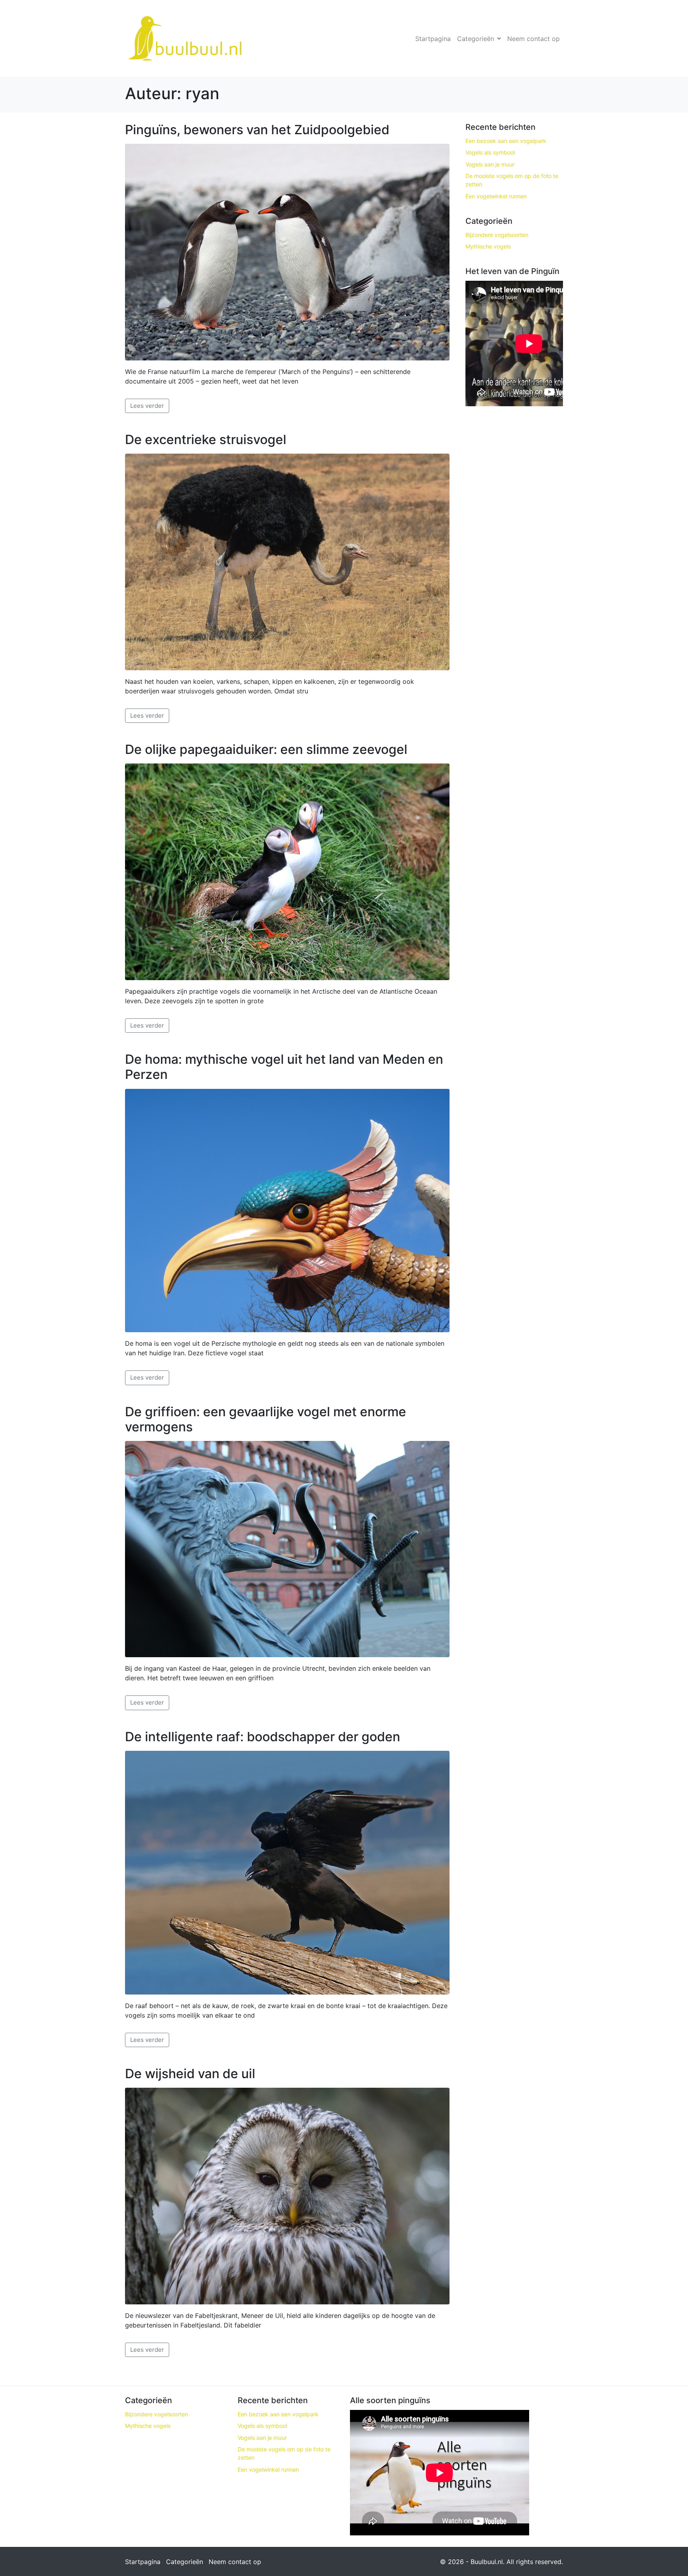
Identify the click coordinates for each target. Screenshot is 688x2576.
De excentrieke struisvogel (206, 439)
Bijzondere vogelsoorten (497, 235)
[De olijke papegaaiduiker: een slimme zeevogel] (287, 871)
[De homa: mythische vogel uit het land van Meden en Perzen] (287, 1210)
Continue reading (147, 406)
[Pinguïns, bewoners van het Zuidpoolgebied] (287, 251)
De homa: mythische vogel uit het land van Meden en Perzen (284, 1067)
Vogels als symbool (490, 152)
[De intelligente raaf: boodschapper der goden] (287, 1872)
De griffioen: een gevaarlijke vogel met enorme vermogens (266, 1419)
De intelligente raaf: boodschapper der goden (263, 1737)
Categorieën (476, 39)
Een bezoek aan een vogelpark (506, 141)
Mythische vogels (488, 246)
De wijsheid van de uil (190, 2074)
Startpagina (433, 39)
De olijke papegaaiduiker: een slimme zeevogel (266, 749)
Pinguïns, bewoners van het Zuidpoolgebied (257, 130)
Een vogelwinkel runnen (496, 196)
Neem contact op (534, 39)
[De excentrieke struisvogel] (287, 561)
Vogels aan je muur (490, 164)
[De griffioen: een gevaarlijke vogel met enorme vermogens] (287, 1548)
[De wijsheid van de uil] (287, 2195)
